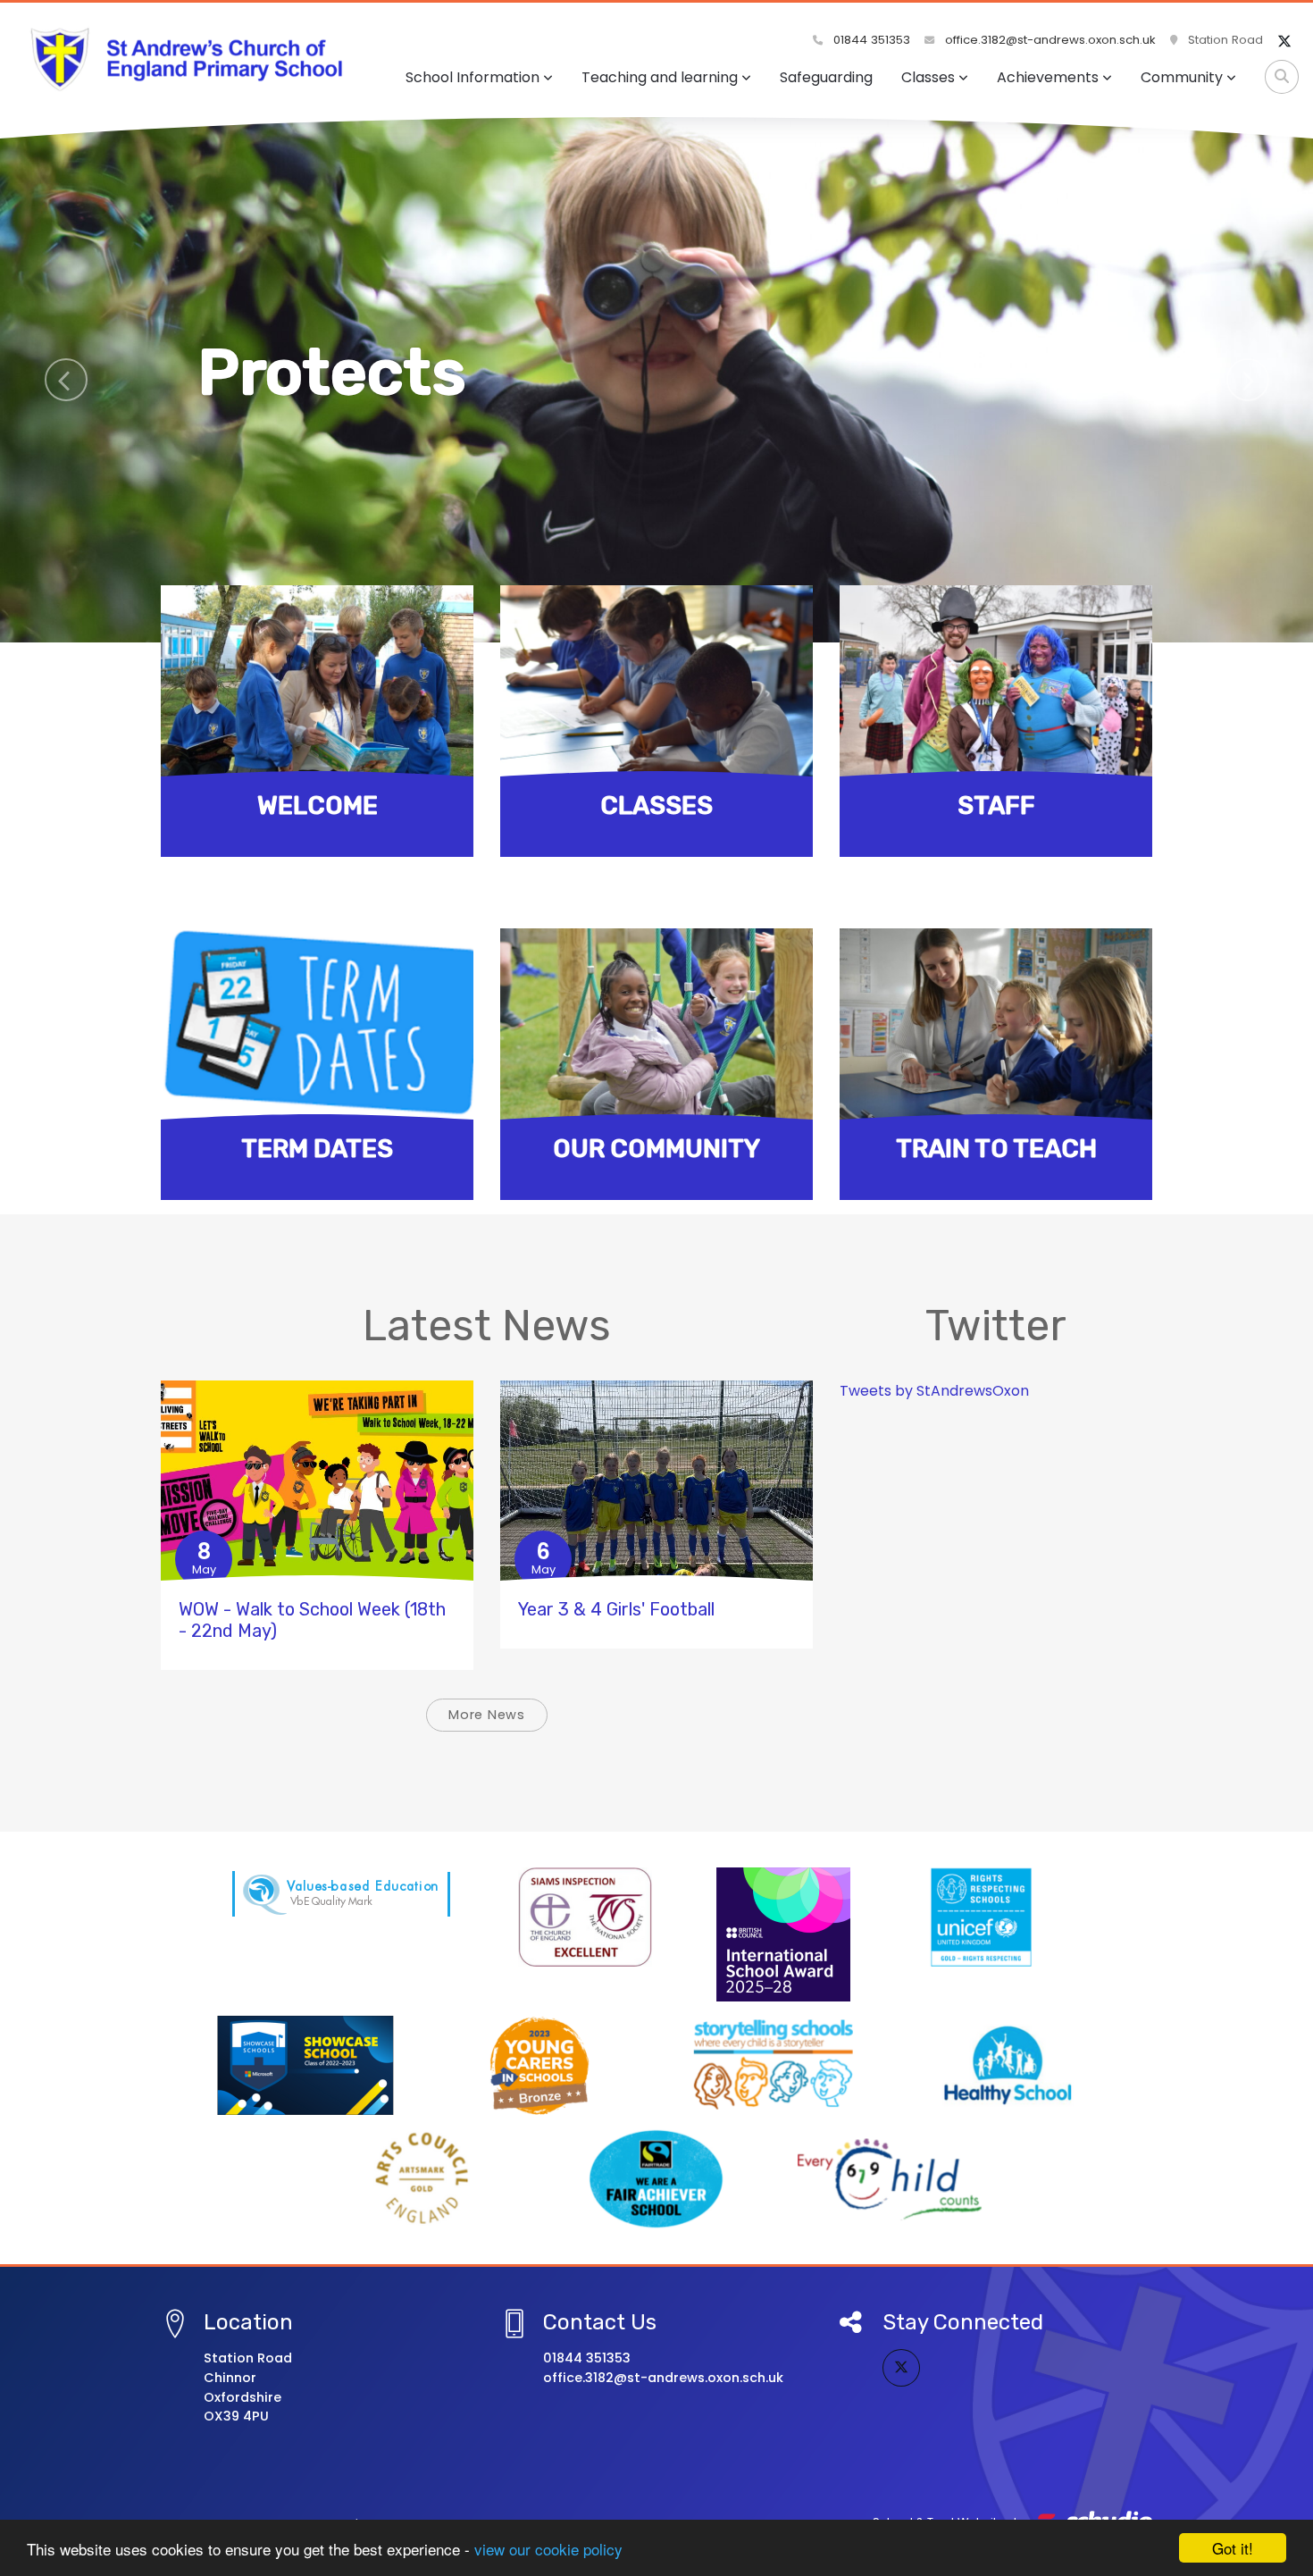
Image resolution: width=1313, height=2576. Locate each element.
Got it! (1233, 2548)
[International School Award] (783, 1934)
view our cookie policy (548, 2549)
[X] (1284, 42)
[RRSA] (982, 1917)
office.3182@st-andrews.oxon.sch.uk (1049, 40)
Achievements (1048, 77)
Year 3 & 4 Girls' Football (616, 1609)
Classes (928, 77)
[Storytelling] (774, 2065)
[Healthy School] (1008, 2065)
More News (487, 1715)
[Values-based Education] (341, 1894)
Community (1182, 77)
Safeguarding (826, 77)
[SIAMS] (585, 1917)
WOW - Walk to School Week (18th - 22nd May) (312, 1620)
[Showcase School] (305, 2065)
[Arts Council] (422, 2179)
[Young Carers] (539, 2065)
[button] (66, 380)
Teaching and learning (660, 77)
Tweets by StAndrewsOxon (934, 1391)
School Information (473, 77)
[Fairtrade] (656, 2179)
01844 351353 (870, 40)
